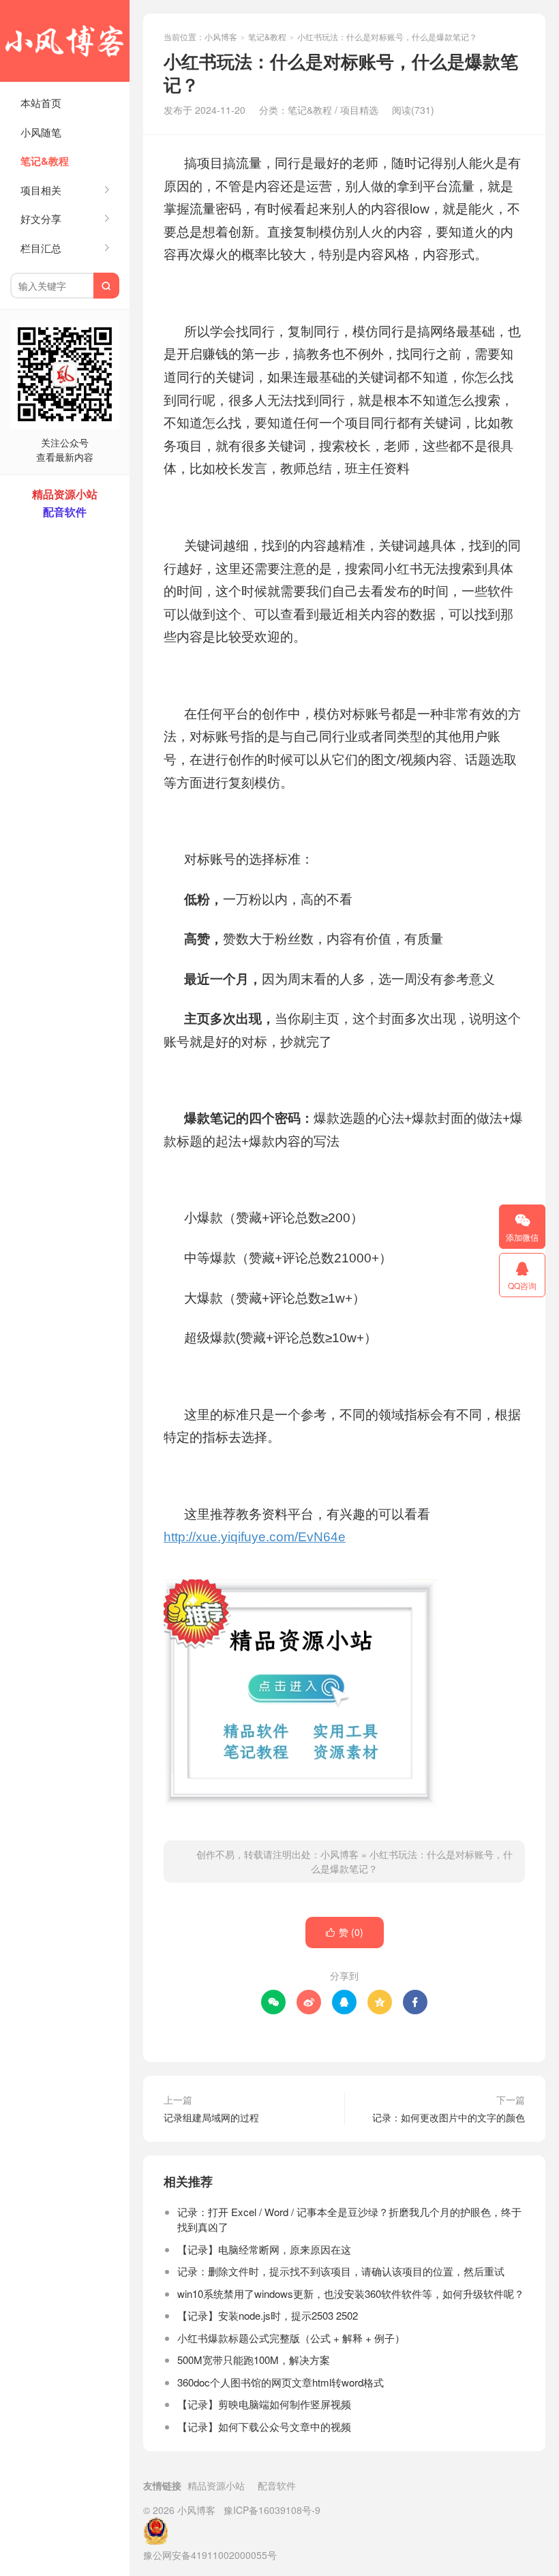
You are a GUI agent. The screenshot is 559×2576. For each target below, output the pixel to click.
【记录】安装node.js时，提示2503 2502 (268, 2315)
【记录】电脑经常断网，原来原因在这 (264, 2249)
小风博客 (65, 41)
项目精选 (359, 110)
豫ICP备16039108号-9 (272, 2510)
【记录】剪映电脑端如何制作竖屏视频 (264, 2404)
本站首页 (41, 103)
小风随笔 (41, 132)
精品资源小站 (216, 2485)
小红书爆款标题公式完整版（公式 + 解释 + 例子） (291, 2338)
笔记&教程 (45, 161)
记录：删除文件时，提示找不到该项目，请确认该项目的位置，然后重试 (341, 2271)
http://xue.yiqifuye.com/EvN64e (255, 1537)
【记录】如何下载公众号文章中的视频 (264, 2426)
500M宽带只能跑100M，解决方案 (254, 2360)
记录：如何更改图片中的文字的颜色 (449, 2117)
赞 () (345, 1932)
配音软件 (277, 2485)
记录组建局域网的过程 (211, 2117)
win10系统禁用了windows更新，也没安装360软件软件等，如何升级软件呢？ (351, 2293)
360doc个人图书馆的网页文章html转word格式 (281, 2382)
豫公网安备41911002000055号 (210, 2555)
